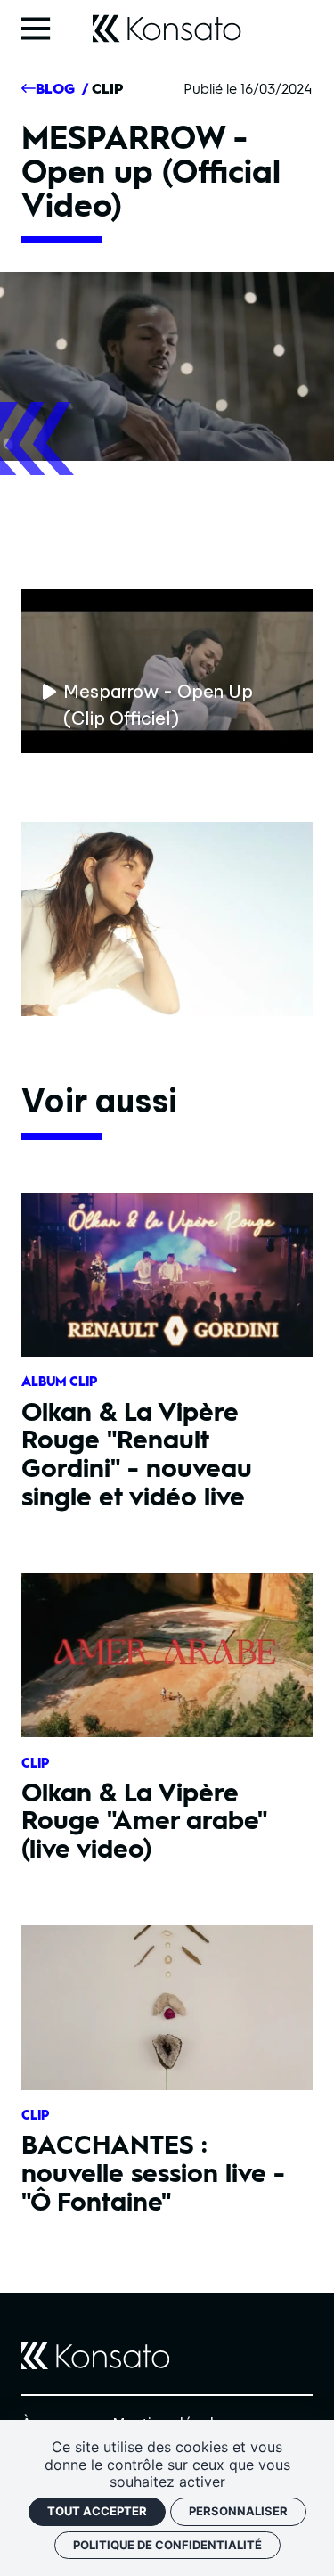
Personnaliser (238, 2511)
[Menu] (43, 29)
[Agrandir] (167, 919)
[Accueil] (167, 29)
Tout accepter (97, 2511)
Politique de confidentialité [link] (167, 2545)
